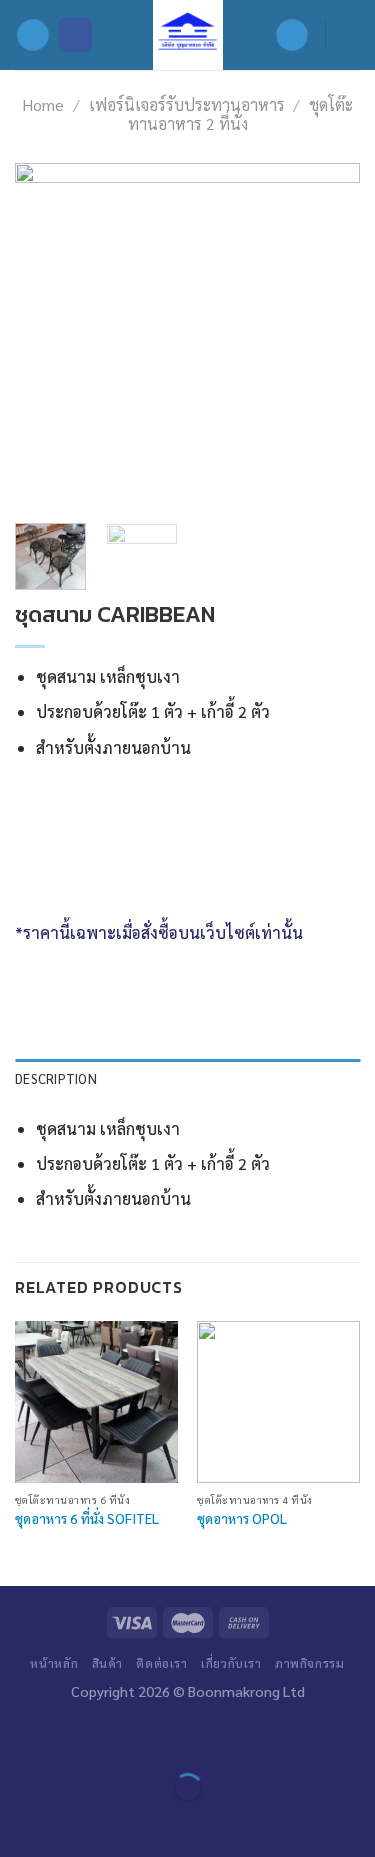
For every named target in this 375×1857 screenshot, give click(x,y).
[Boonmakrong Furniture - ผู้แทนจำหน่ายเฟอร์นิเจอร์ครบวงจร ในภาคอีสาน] (188, 35)
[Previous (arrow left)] (19, 1822)
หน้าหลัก (54, 1663)
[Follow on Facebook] (76, 35)
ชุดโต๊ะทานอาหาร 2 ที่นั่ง (241, 114)
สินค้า (107, 1663)
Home (43, 104)
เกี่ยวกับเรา (231, 1663)
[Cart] (350, 35)
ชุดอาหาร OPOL (242, 1518)
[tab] (187, 1079)
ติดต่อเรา (161, 1663)
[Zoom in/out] (74, 1737)
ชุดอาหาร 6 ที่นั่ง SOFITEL (87, 1518)
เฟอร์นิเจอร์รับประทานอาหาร (187, 104)
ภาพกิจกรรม (310, 1663)
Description (56, 1078)
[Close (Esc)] (19, 1737)
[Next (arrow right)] (74, 1822)
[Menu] (33, 35)
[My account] (292, 35)
